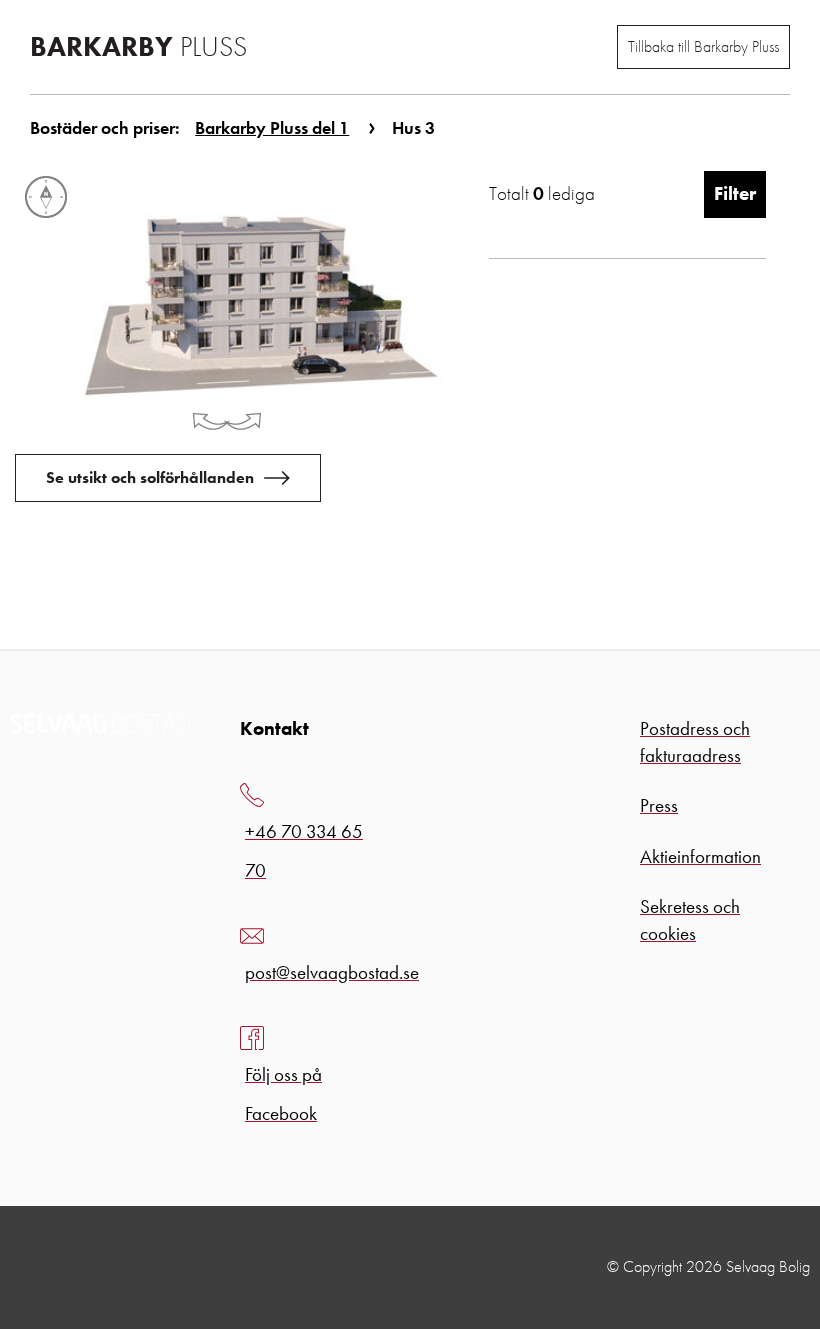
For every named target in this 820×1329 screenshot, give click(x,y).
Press (659, 805)
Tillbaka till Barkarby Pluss (703, 46)
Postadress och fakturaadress (695, 742)
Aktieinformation (700, 856)
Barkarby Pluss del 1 (272, 127)
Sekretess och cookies (690, 920)
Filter (735, 193)
